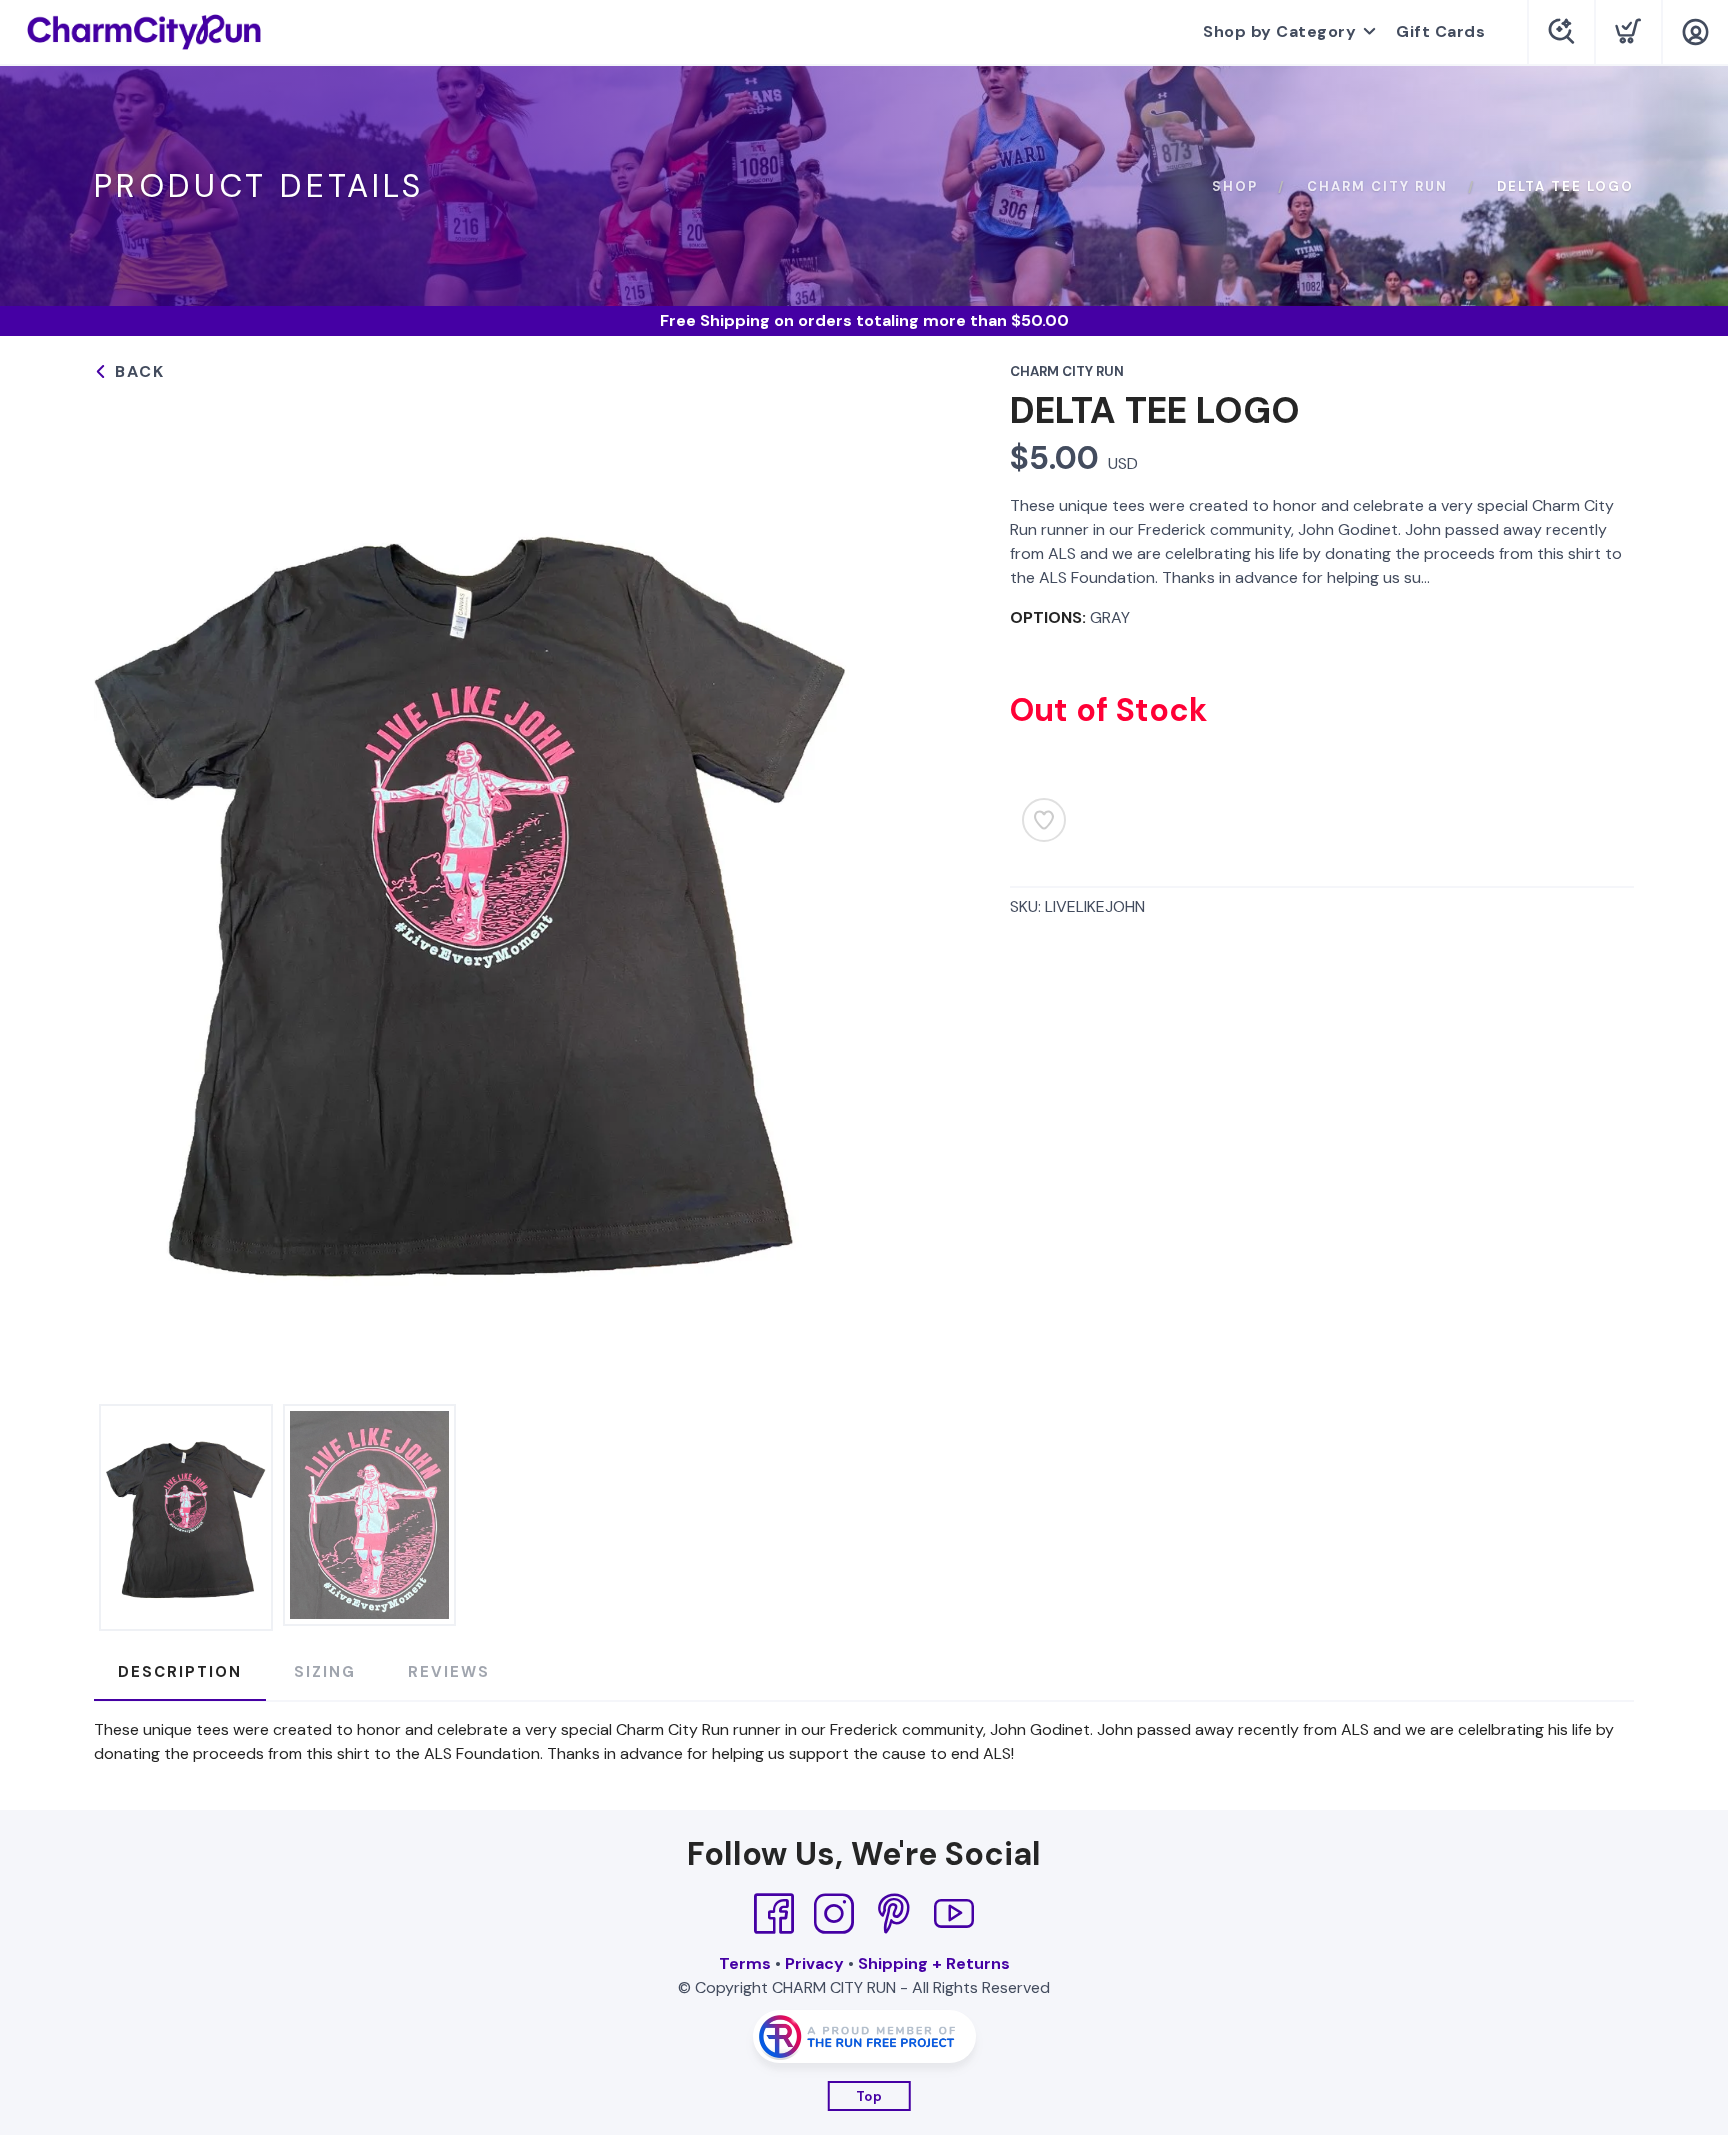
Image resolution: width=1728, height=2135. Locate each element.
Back (137, 371)
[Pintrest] (894, 1914)
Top (869, 2096)
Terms (745, 1963)
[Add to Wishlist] (1044, 820)
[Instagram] (834, 1914)
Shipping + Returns (934, 1963)
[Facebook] (774, 1914)
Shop (1235, 186)
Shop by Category (1279, 31)
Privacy (814, 1963)
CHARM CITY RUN (1377, 186)
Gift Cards (1440, 31)
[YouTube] (954, 1914)
